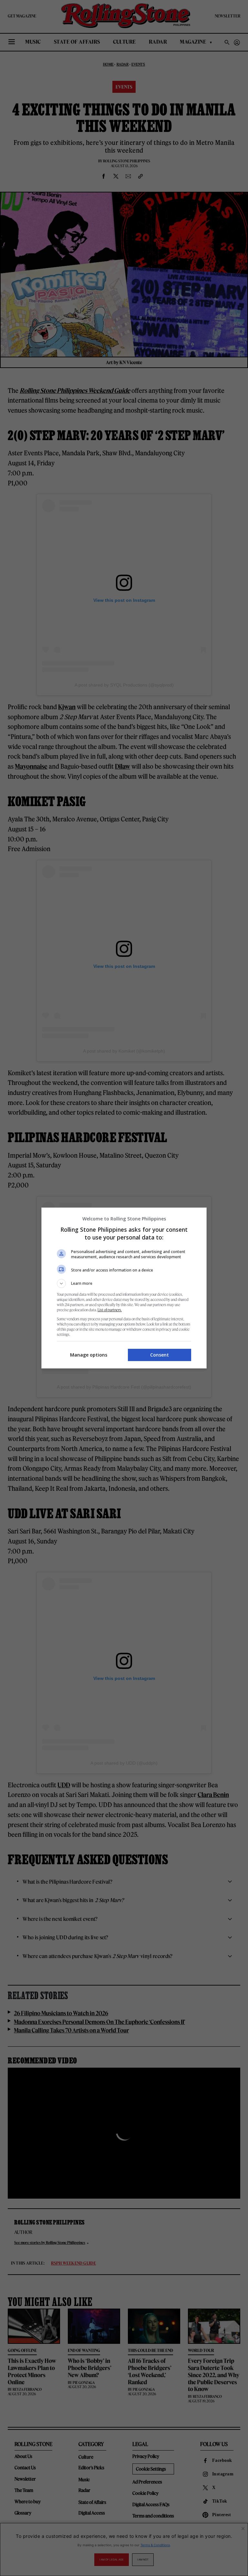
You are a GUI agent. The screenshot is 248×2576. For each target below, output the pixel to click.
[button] (124, 1283)
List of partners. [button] (110, 1310)
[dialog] (124, 1288)
